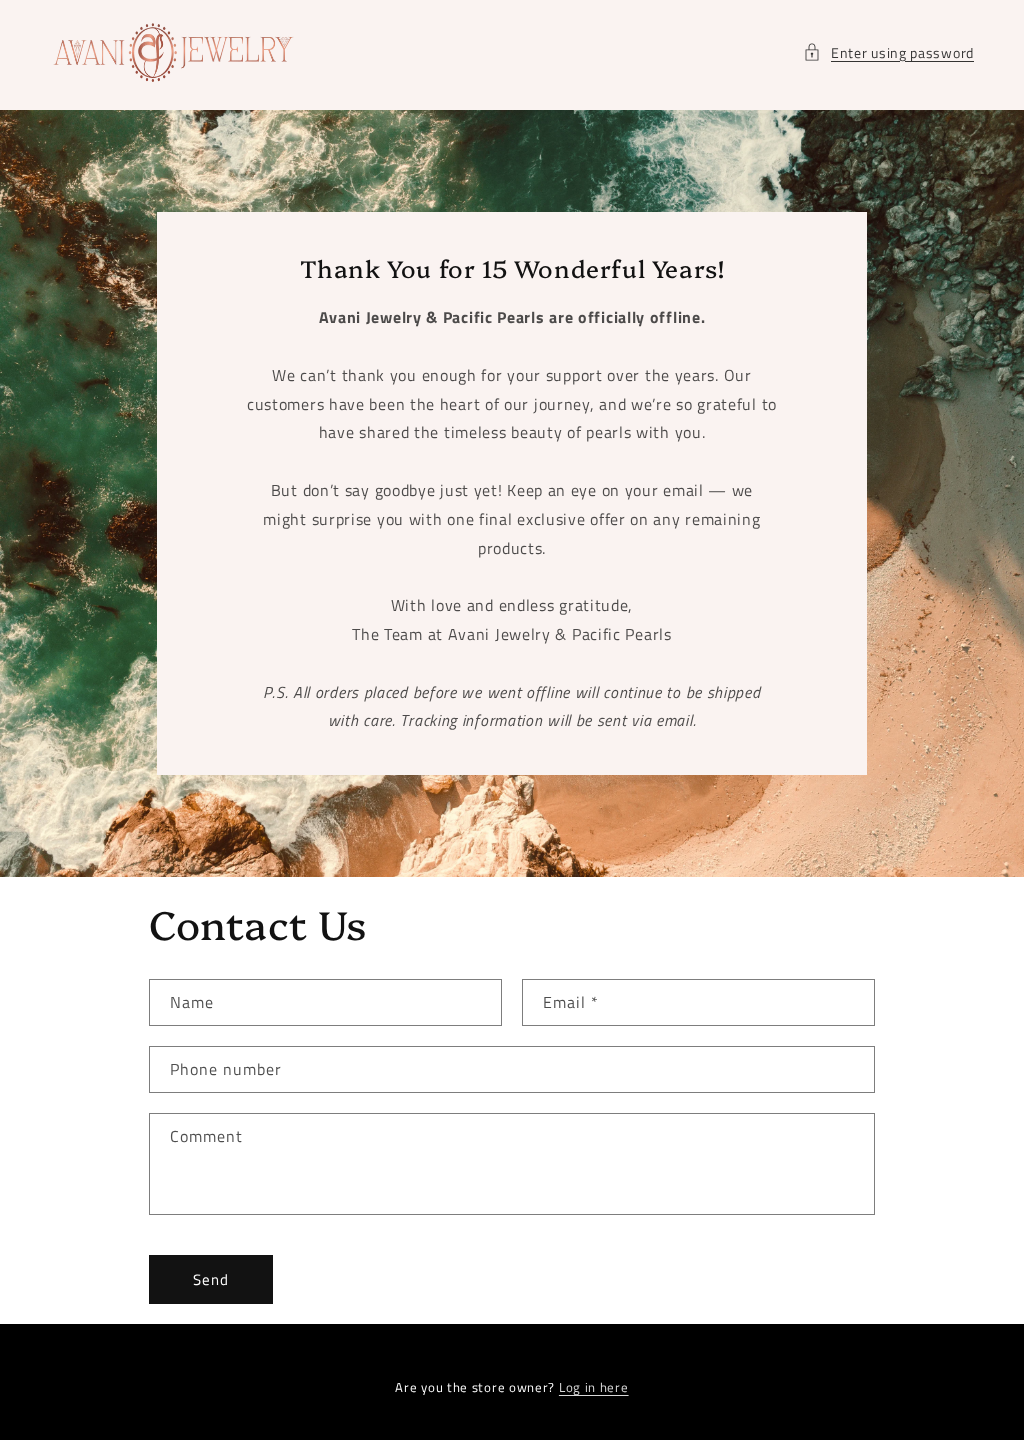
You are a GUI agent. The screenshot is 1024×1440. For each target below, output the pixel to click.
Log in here (594, 1387)
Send (211, 1279)
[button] (888, 52)
